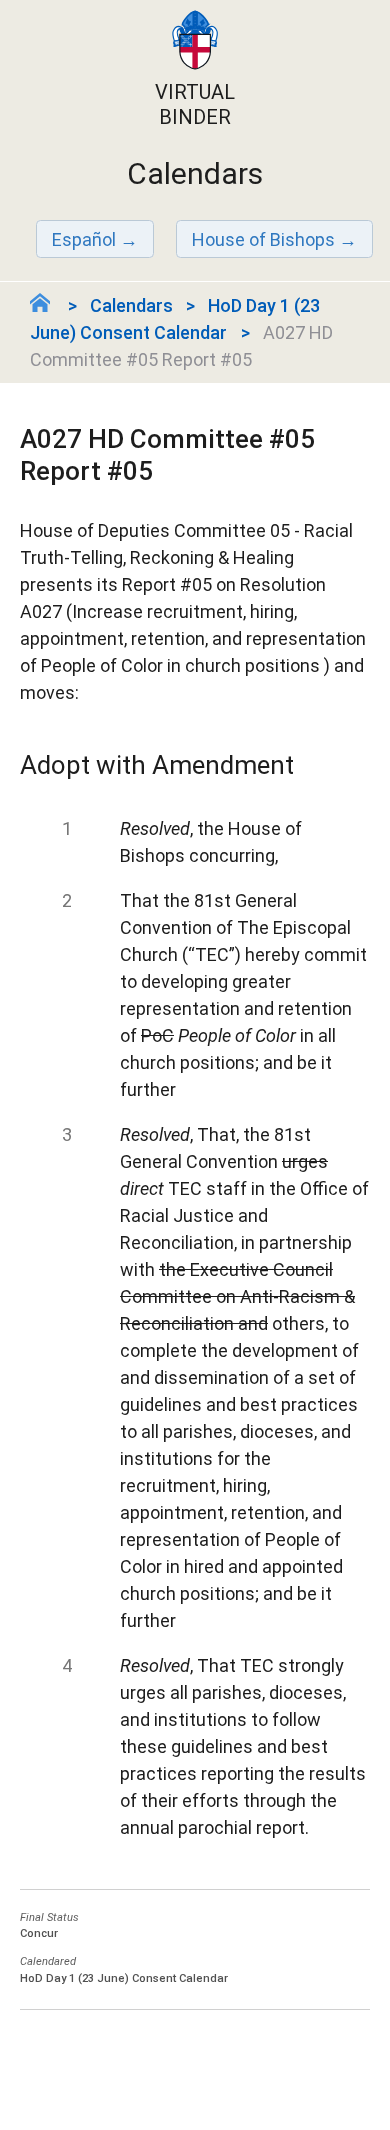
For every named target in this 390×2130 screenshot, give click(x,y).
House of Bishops (263, 239)
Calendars (131, 305)
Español (84, 239)
